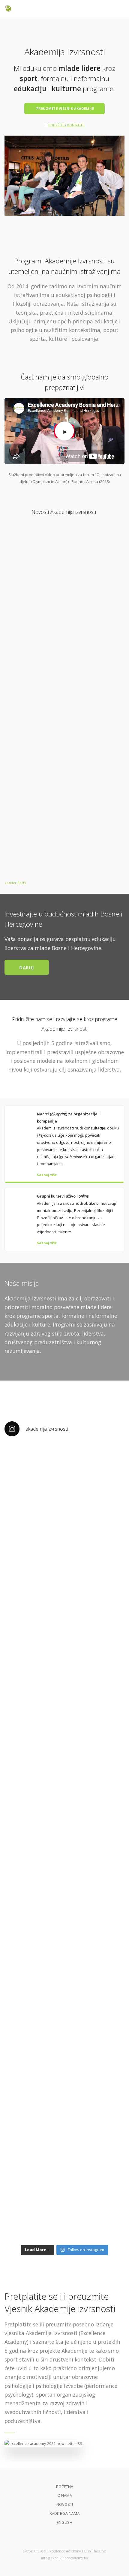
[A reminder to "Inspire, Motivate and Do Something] (64, 2105)
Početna (65, 2487)
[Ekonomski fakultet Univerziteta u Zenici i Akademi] (64, 1550)
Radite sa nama (64, 2513)
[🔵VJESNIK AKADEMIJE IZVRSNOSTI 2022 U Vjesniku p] (64, 1799)
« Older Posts (15, 883)
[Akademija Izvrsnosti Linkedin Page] (75, 2536)
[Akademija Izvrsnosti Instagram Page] (65, 2536)
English (64, 2522)
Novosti (65, 2504)
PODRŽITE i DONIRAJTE (66, 125)
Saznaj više (47, 1175)
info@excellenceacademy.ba (64, 2558)
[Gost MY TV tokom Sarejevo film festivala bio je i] (64, 1999)
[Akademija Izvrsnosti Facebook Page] (54, 2536)
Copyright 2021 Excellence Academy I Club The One (64, 2551)
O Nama (65, 2495)
